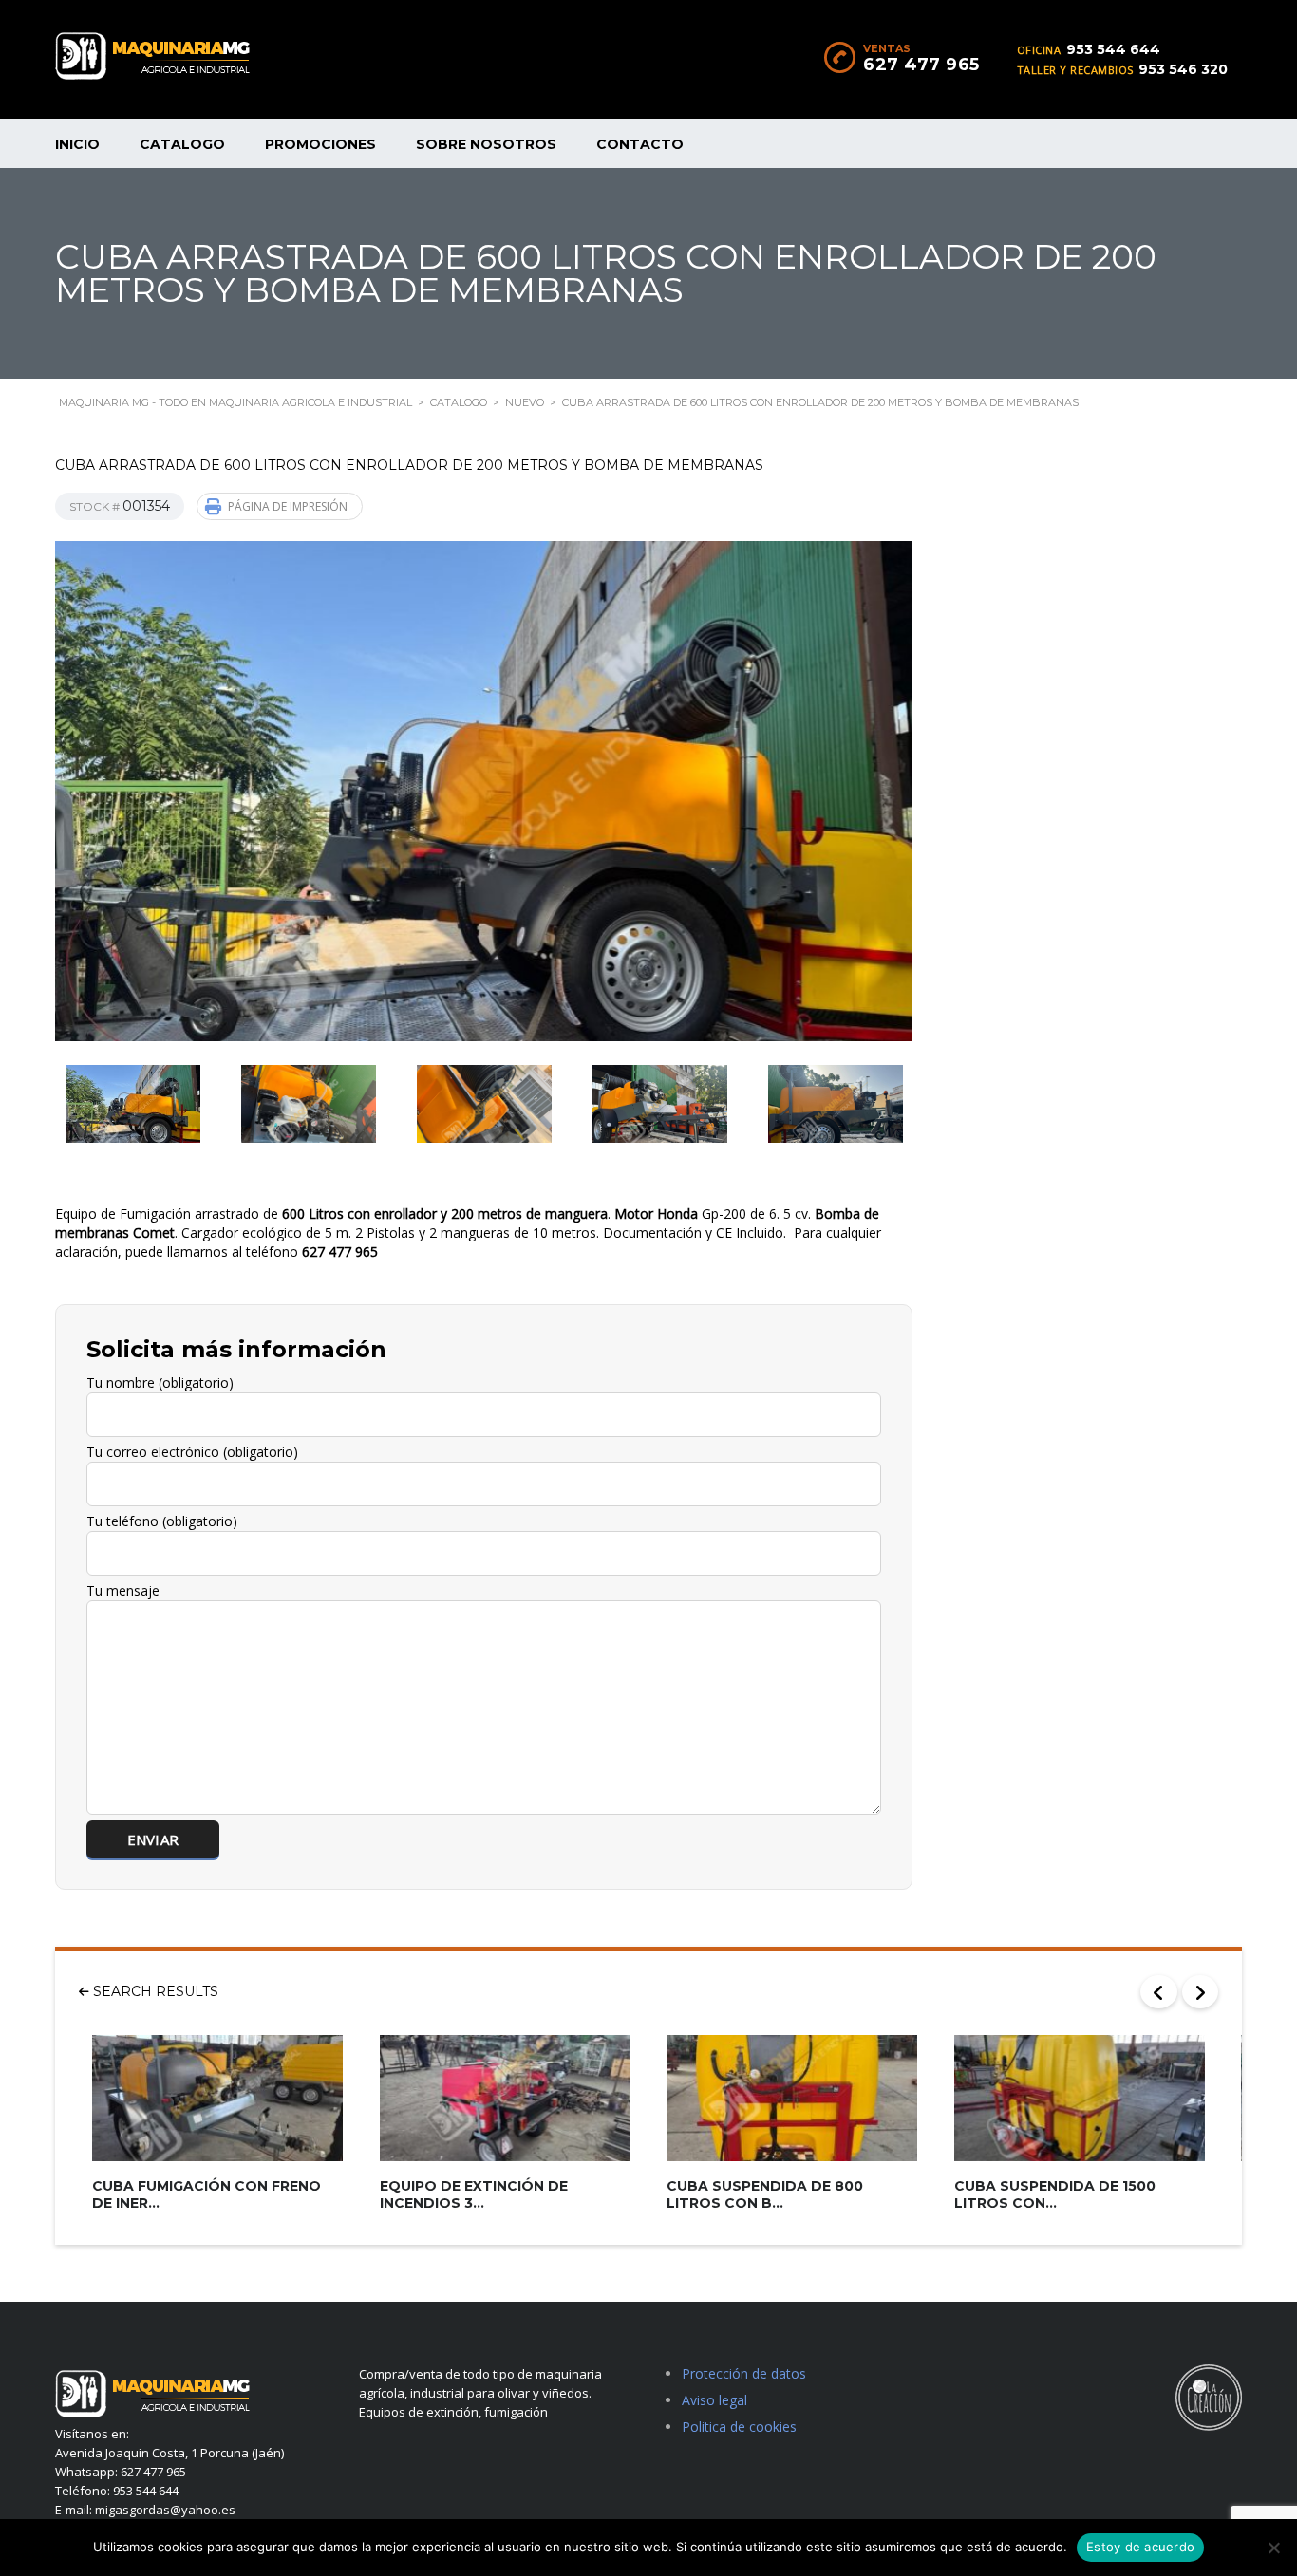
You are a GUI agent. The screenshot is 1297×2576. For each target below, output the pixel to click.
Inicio (77, 144)
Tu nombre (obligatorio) (160, 1382)
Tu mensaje (123, 1590)
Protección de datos (744, 2373)
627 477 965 (921, 65)
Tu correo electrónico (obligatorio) (192, 1452)
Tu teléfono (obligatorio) (162, 1521)
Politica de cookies (739, 2427)
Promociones (320, 144)
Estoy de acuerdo (1140, 2547)
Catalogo (182, 144)
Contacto (640, 144)
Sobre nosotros (486, 144)
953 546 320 (1183, 69)
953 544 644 (1113, 49)
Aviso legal (714, 2400)
